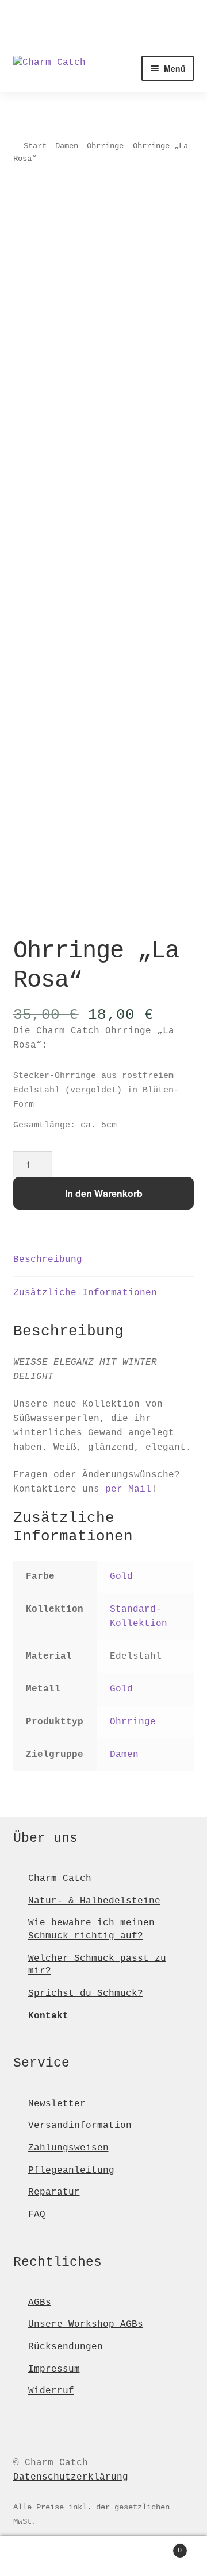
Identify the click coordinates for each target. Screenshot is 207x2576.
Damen (67, 146)
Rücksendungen (66, 2347)
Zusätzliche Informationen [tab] (85, 1293)
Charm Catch (60, 1879)
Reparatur (54, 2192)
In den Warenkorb (104, 1193)
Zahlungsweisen (68, 2148)
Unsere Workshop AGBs (86, 2324)
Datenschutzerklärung (71, 2477)
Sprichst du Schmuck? (86, 1994)
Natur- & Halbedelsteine (94, 1901)
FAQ (37, 2215)
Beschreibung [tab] (48, 1260)
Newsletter (57, 2104)
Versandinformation (80, 2126)
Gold (121, 1577)
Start (35, 146)
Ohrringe (105, 146)
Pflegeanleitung (71, 2171)
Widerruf (51, 2391)
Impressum (54, 2369)
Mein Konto (34, 2556)
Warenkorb (160, 2547)
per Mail (128, 1489)
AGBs (40, 2303)
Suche (103, 2556)
